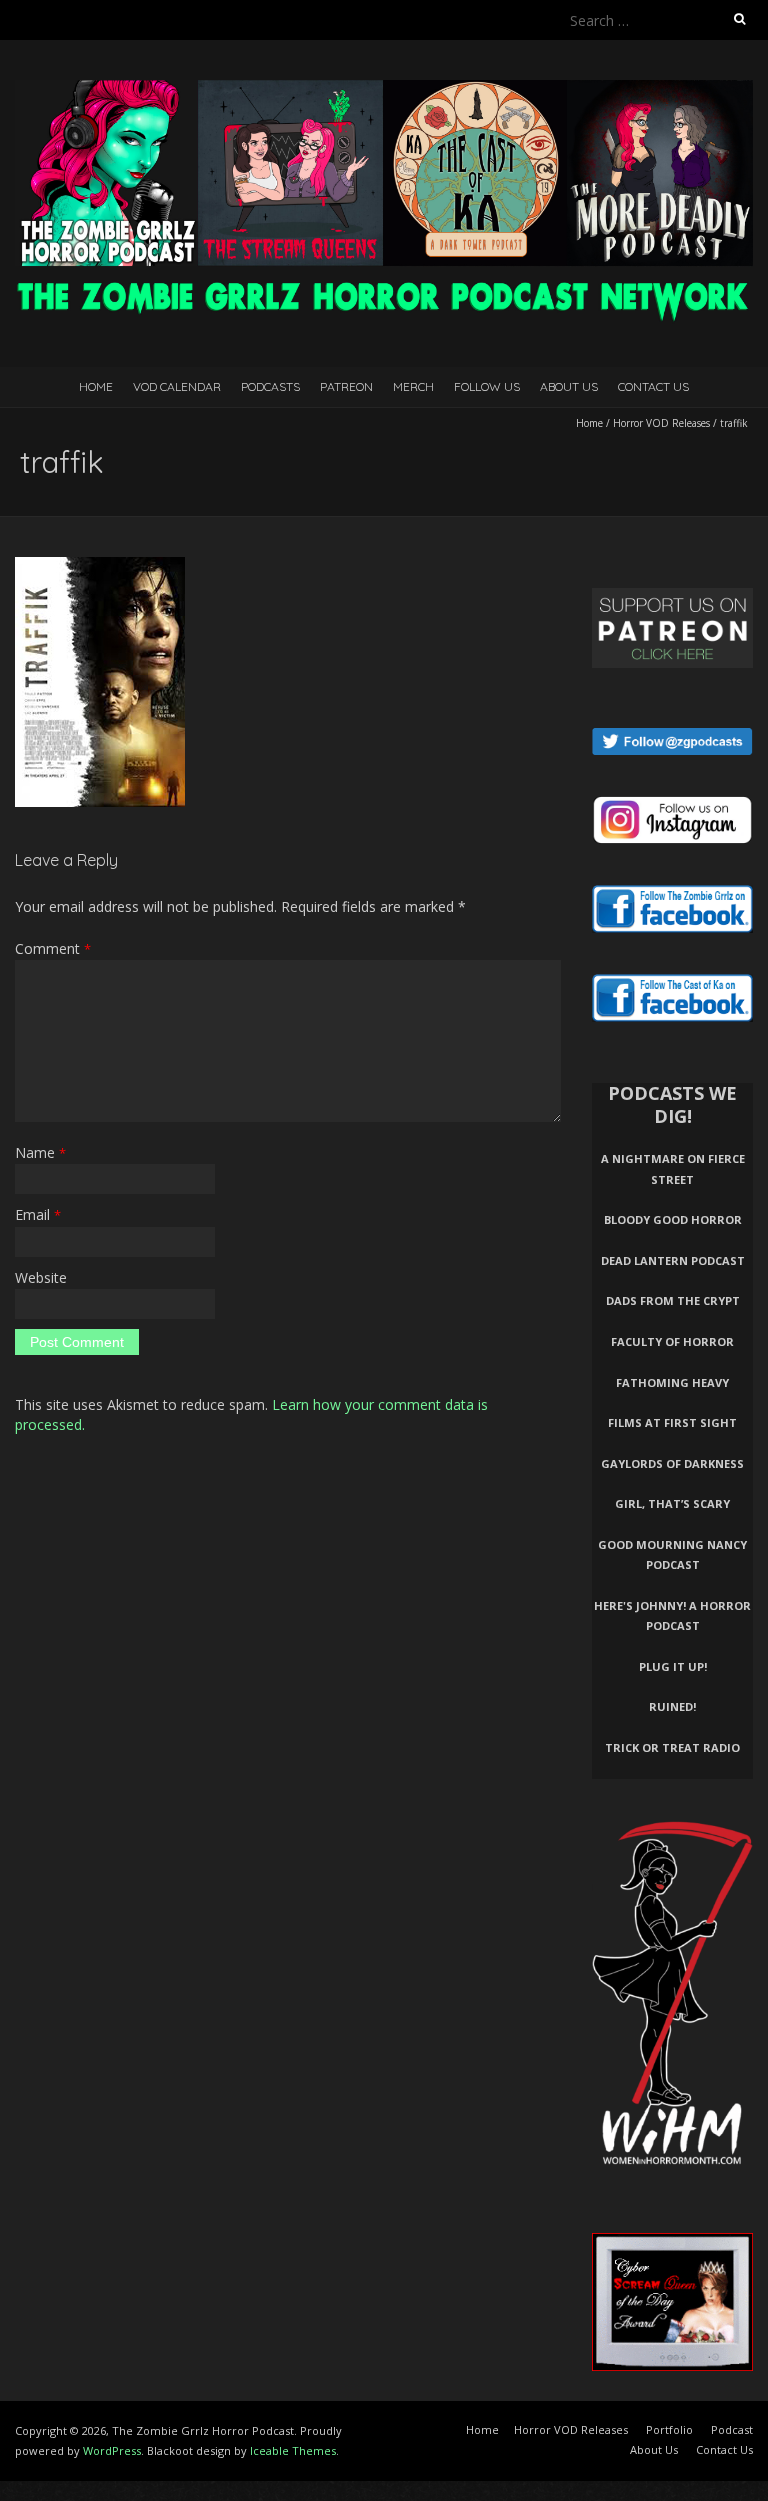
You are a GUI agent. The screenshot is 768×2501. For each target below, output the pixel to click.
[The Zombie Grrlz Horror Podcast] (384, 89)
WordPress (112, 2450)
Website (41, 1277)
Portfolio (669, 2429)
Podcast (732, 2429)
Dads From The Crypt (673, 1300)
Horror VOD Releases (661, 423)
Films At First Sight (672, 1422)
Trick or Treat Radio (672, 1747)
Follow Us (487, 386)
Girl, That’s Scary (672, 1503)
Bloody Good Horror (673, 1219)
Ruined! (672, 1706)
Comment (53, 948)
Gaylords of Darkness (672, 1463)
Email (38, 1214)
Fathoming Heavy (672, 1382)
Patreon (346, 386)
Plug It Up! (673, 1666)
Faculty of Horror (672, 1341)
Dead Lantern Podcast (673, 1260)
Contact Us (653, 386)
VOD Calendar (177, 386)
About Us (569, 386)
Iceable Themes (293, 2450)
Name (40, 1152)
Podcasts (270, 386)
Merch (413, 386)
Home (96, 386)
